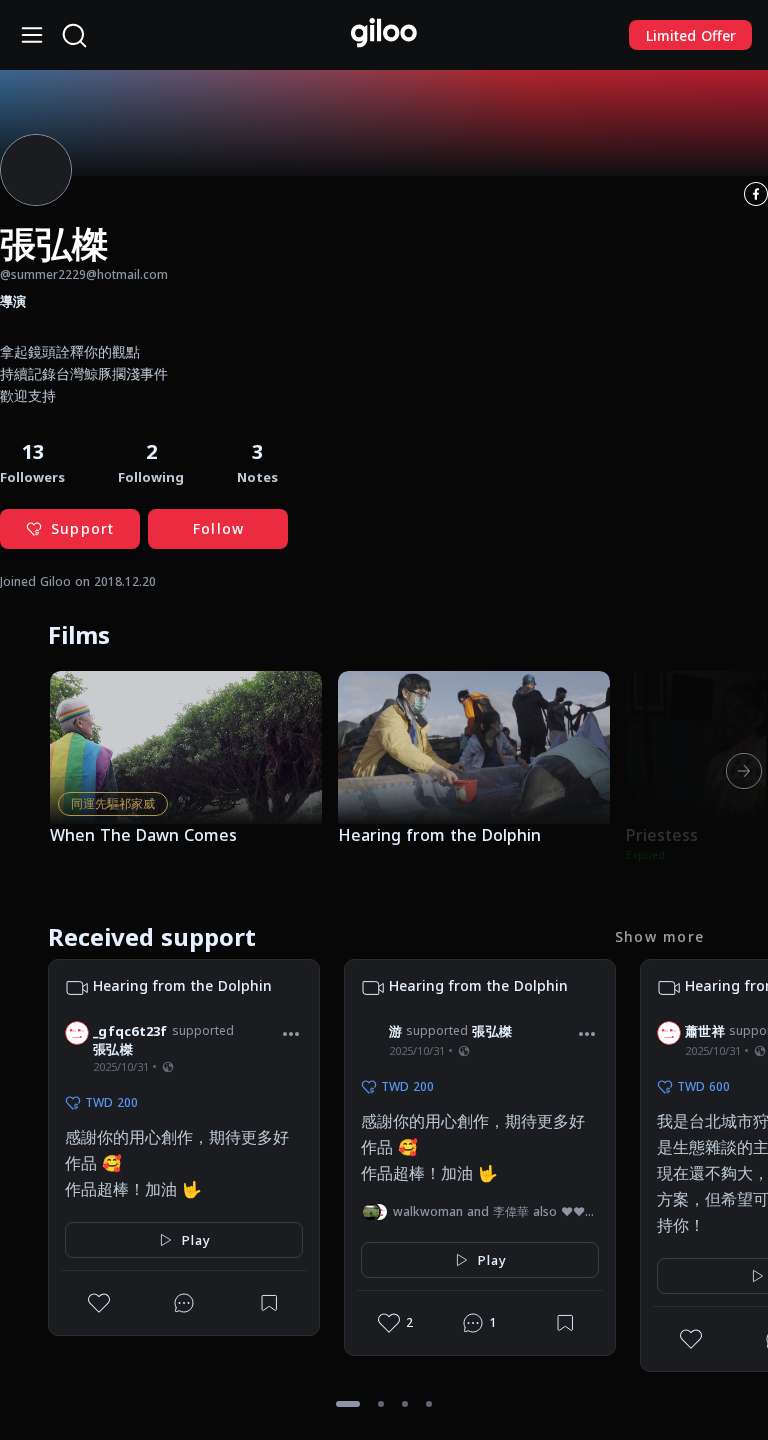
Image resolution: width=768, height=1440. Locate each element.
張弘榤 (113, 1049)
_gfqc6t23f (130, 1031)
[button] (257, 462)
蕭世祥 (705, 1031)
